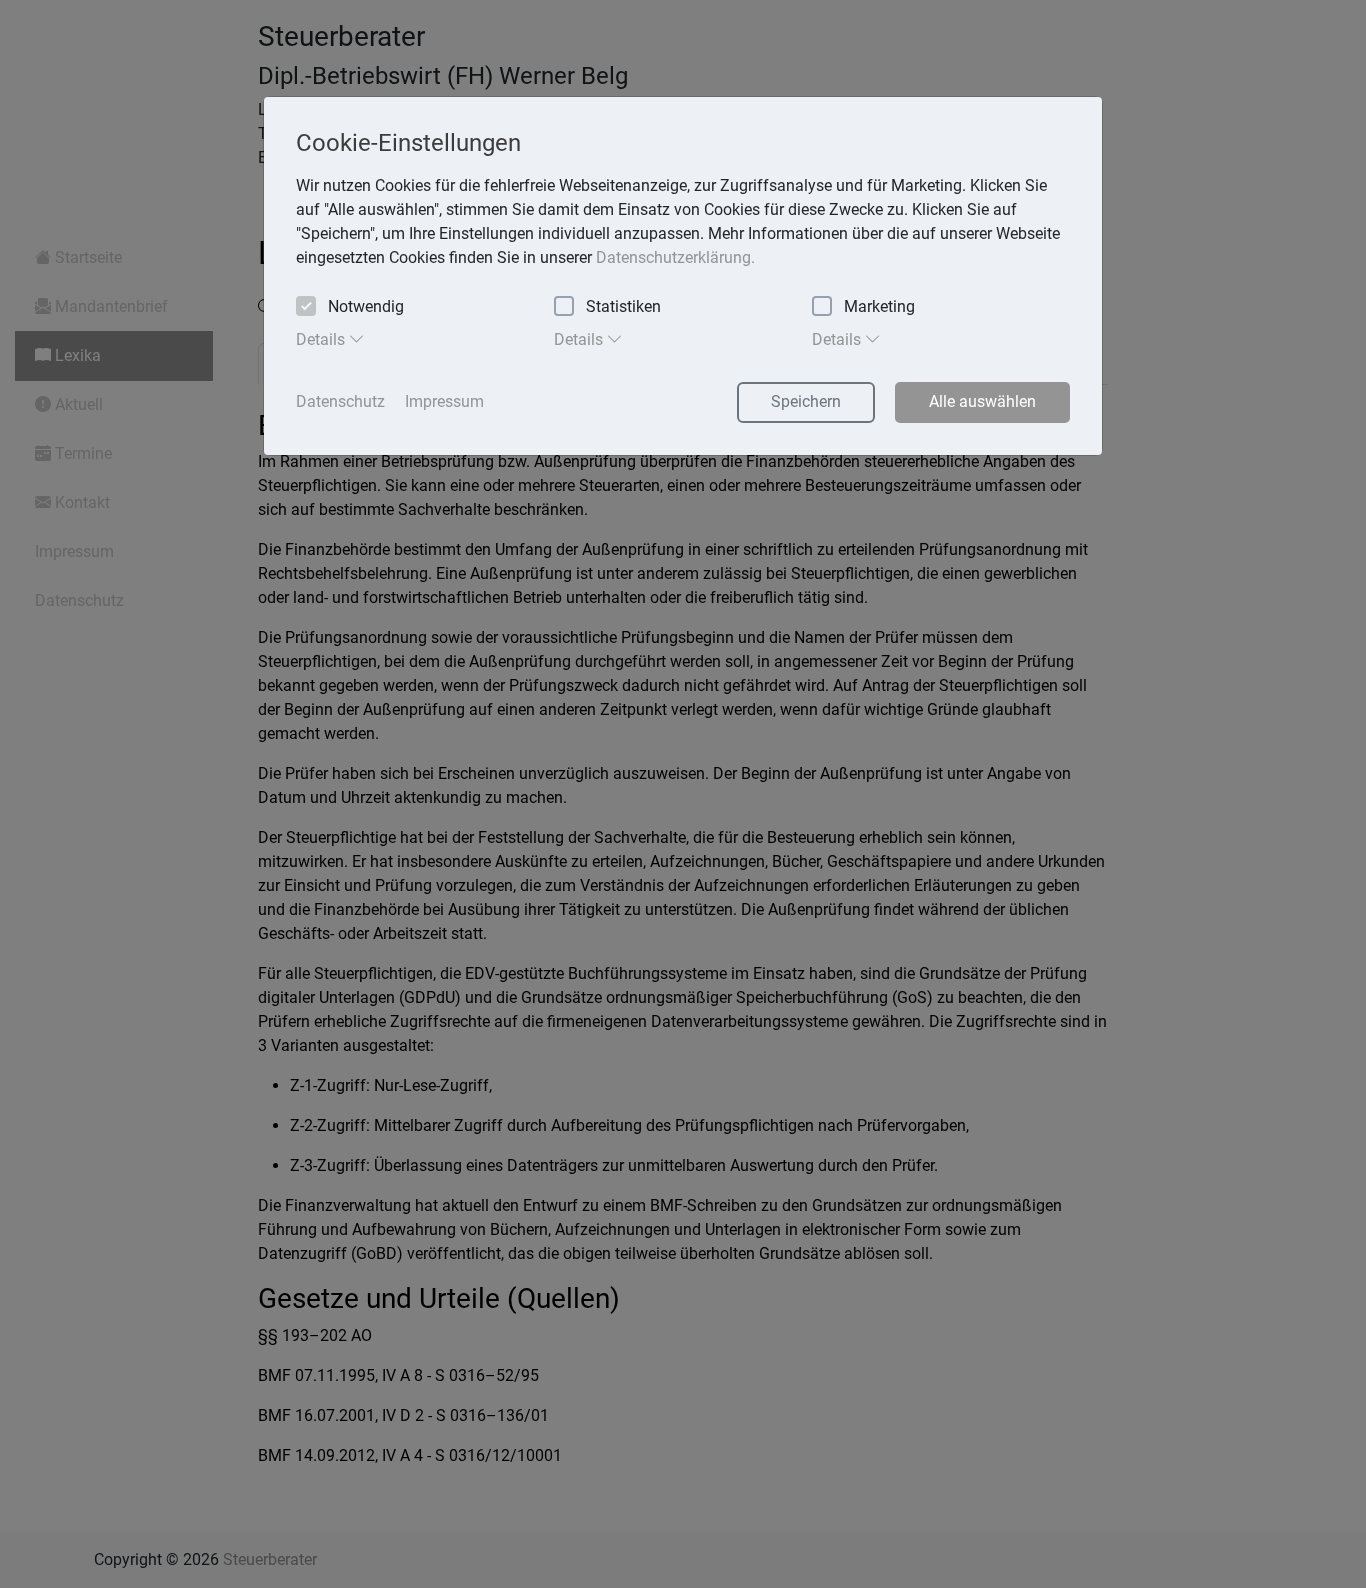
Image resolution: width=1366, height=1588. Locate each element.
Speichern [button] (806, 401)
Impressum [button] (444, 401)
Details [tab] (322, 339)
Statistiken (623, 306)
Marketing (879, 306)
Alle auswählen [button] (982, 401)
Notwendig (366, 306)
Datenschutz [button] (340, 401)
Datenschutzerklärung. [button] (675, 257)
